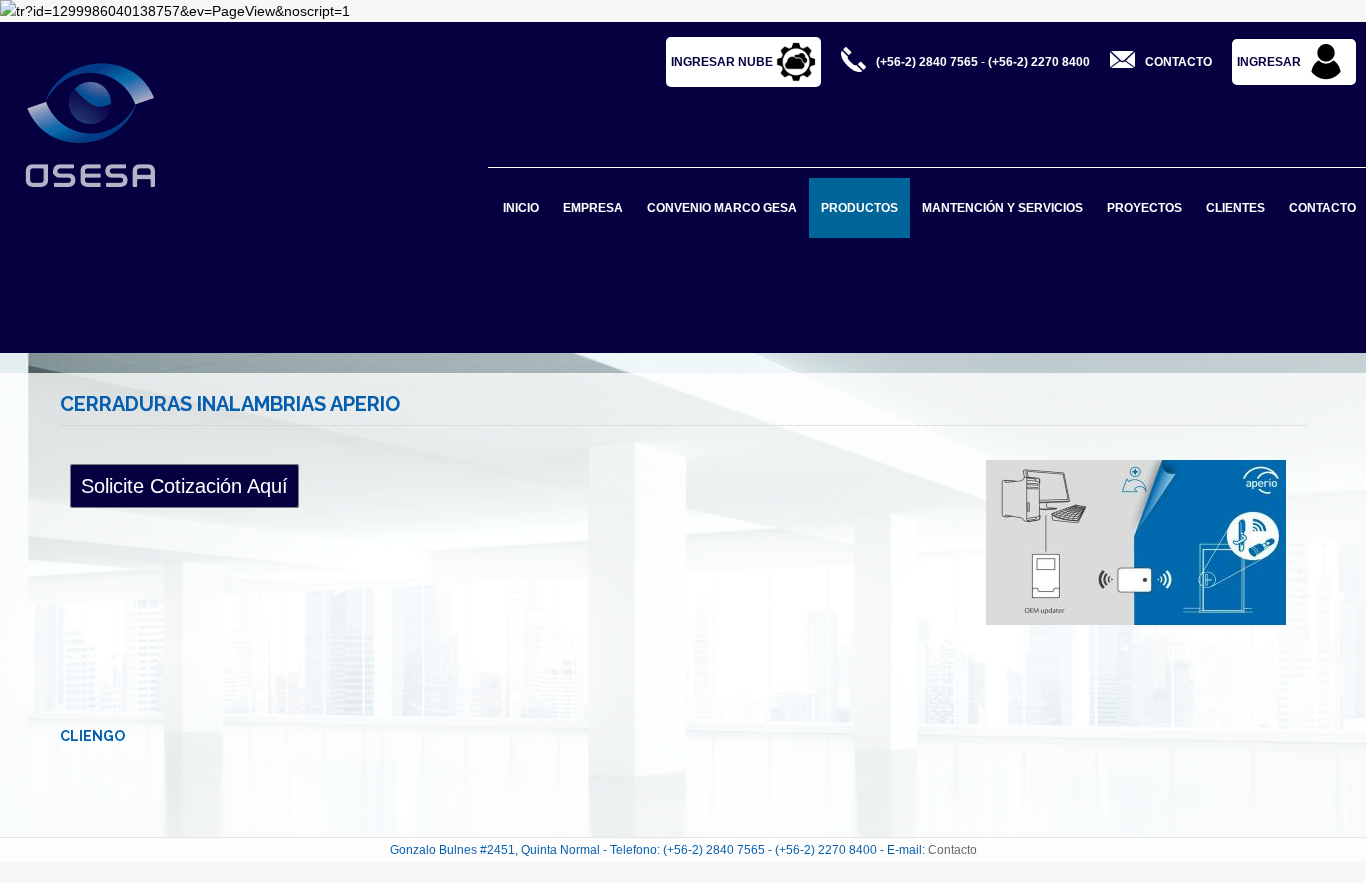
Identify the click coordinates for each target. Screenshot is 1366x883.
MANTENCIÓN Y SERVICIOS (1002, 208)
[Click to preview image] (1141, 542)
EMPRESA (593, 208)
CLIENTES (1235, 208)
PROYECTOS (1144, 208)
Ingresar (1269, 62)
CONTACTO (1322, 208)
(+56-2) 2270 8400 (1039, 62)
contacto (1178, 62)
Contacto (952, 850)
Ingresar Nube (723, 62)
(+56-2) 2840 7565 (927, 62)
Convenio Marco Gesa (722, 208)
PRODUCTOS (859, 208)
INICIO (521, 208)
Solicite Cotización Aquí (184, 486)
